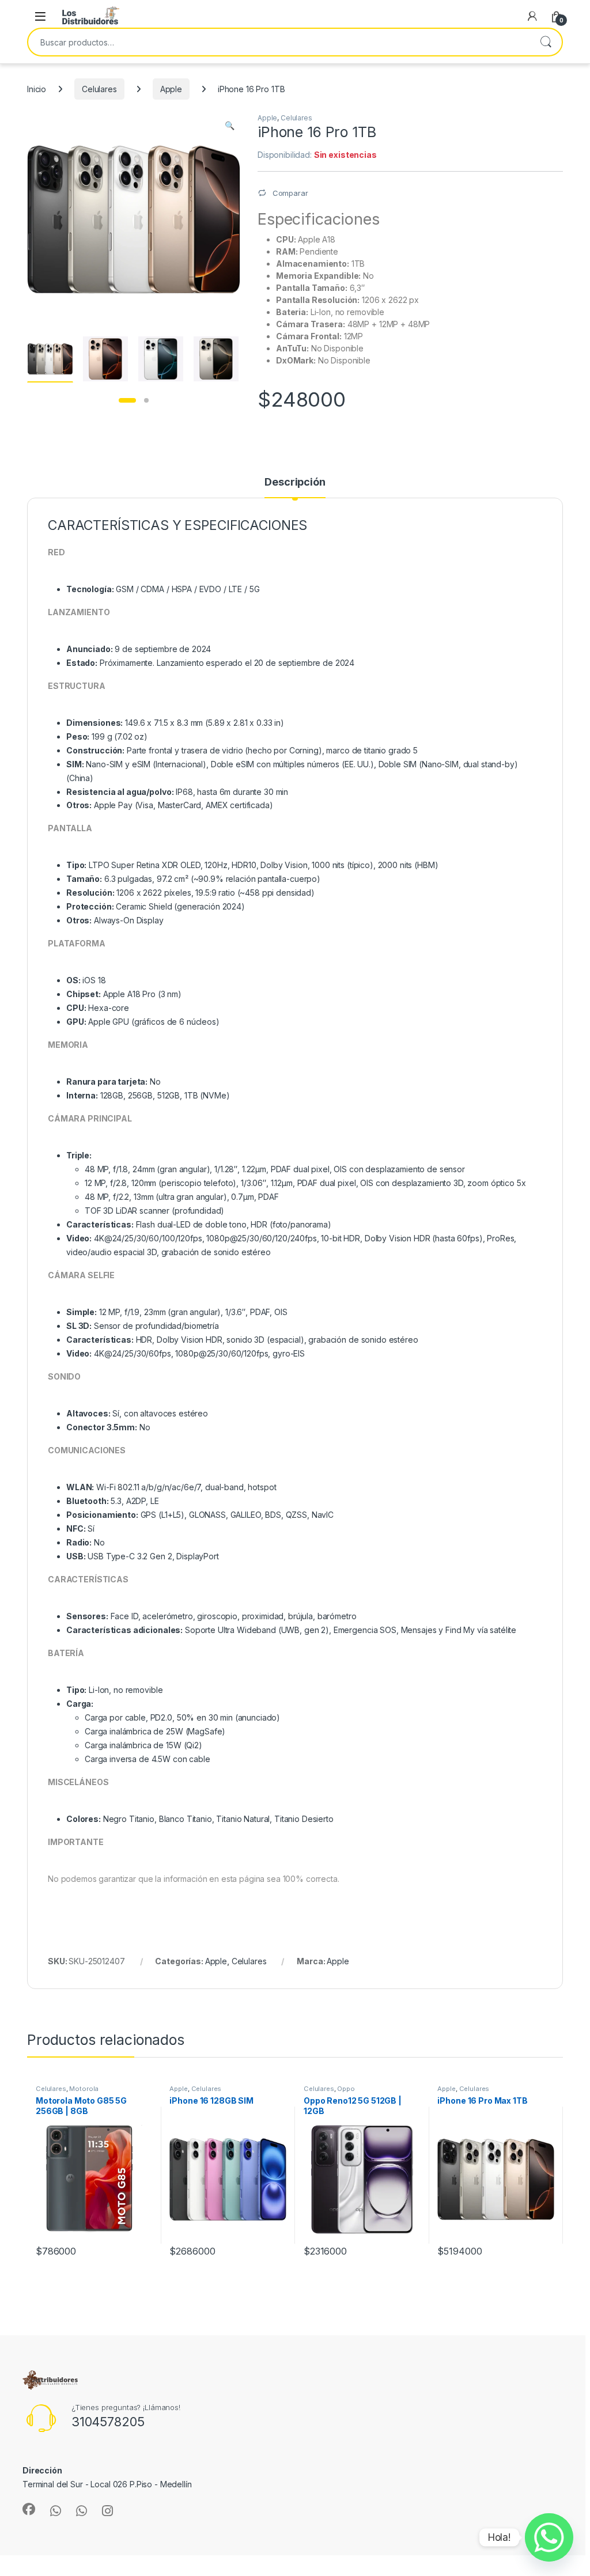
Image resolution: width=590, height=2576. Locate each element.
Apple (171, 89)
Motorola (84, 2089)
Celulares (99, 89)
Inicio (37, 89)
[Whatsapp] (549, 2537)
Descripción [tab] (295, 482)
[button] (230, 126)
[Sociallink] (29, 2509)
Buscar (546, 42)
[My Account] (532, 16)
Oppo (346, 2089)
